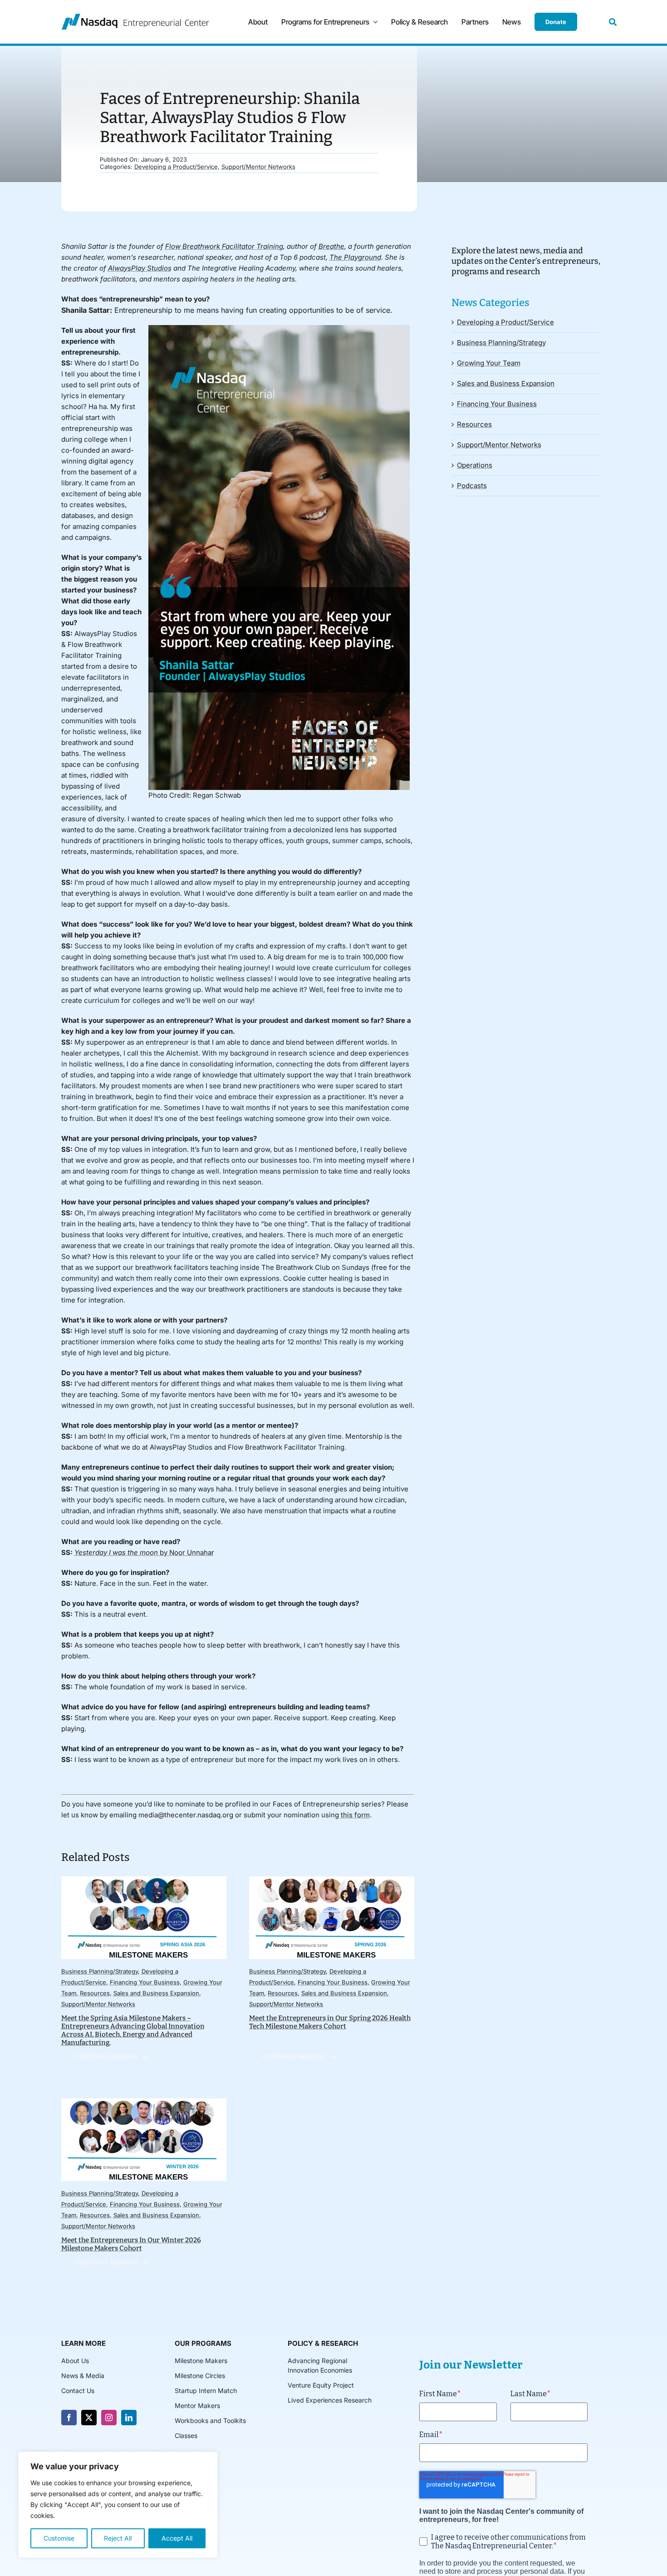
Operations (475, 465)
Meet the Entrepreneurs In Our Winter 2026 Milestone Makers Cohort (131, 2244)
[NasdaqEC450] (135, 17)
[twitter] (89, 2418)
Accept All (177, 2538)
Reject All (118, 2538)
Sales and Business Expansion (156, 1993)
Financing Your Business (145, 1982)
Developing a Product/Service (176, 167)
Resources (95, 1993)
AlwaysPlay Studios (140, 268)
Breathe (331, 246)
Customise (59, 2538)
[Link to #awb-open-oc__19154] (613, 22)
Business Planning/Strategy (100, 1971)
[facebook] (69, 2418)
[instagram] (109, 2418)
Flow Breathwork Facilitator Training (224, 246)
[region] (118, 2505)
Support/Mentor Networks (258, 167)
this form (355, 1815)
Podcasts (472, 486)
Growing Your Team (489, 363)
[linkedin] (129, 2418)
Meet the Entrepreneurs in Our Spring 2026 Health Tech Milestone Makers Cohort (330, 2022)
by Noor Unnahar (144, 1552)
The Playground (355, 257)
